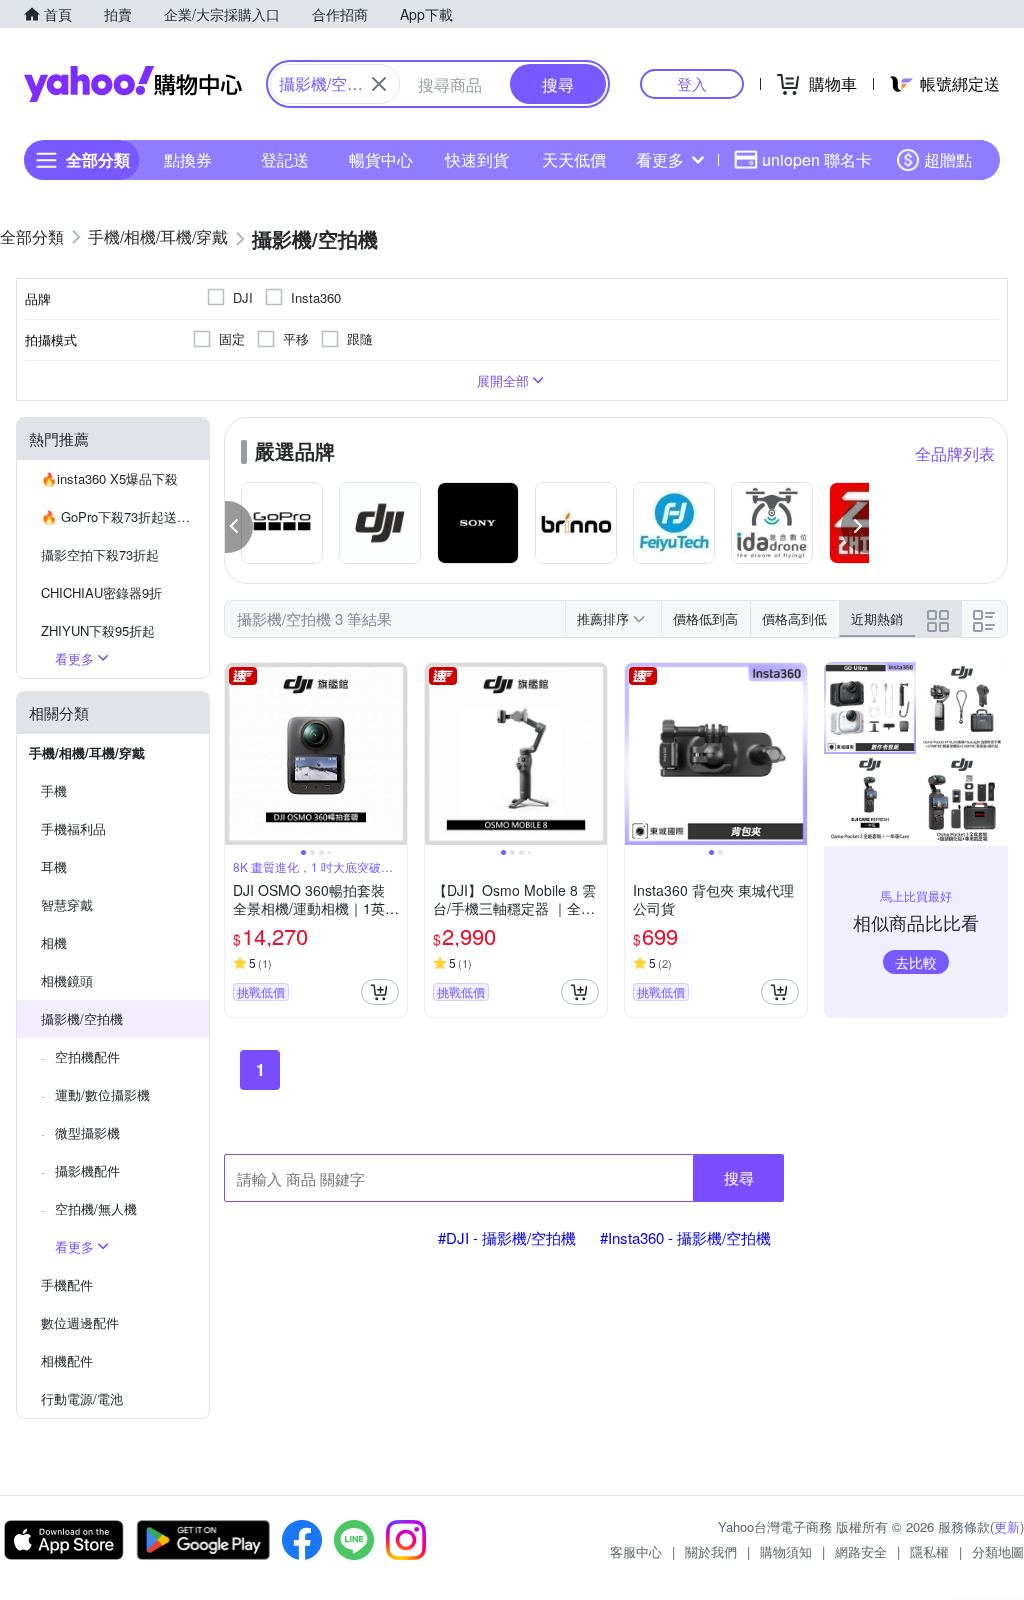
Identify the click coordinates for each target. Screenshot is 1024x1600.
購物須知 (786, 1551)
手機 (54, 790)
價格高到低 (794, 618)
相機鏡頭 (67, 980)
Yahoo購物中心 (133, 84)
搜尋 (739, 1177)
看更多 (660, 159)
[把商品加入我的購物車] (380, 992)
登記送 (285, 159)
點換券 (188, 159)
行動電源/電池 (82, 1398)
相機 (54, 942)
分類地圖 (998, 1551)
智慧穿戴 (67, 904)
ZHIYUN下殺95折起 (98, 630)
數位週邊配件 (80, 1322)
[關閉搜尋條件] (379, 84)
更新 (1007, 1526)
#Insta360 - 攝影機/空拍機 (685, 1237)
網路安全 (861, 1551)
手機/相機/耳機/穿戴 (87, 752)
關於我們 (711, 1551)
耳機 (54, 866)
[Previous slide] (238, 754)
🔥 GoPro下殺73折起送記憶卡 (125, 516)
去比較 (916, 962)
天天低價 (574, 159)
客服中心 (636, 1551)
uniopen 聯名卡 (817, 159)
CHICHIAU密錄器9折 (101, 592)
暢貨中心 (381, 159)
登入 (692, 83)
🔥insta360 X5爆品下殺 (109, 478)
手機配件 (67, 1284)
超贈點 (948, 159)
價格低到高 (705, 618)
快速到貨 (477, 159)
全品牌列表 (955, 453)
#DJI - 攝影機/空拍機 (507, 1237)
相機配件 (67, 1360)
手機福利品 (73, 828)
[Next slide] (394, 754)
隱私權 (929, 1551)
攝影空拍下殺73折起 (100, 554)
